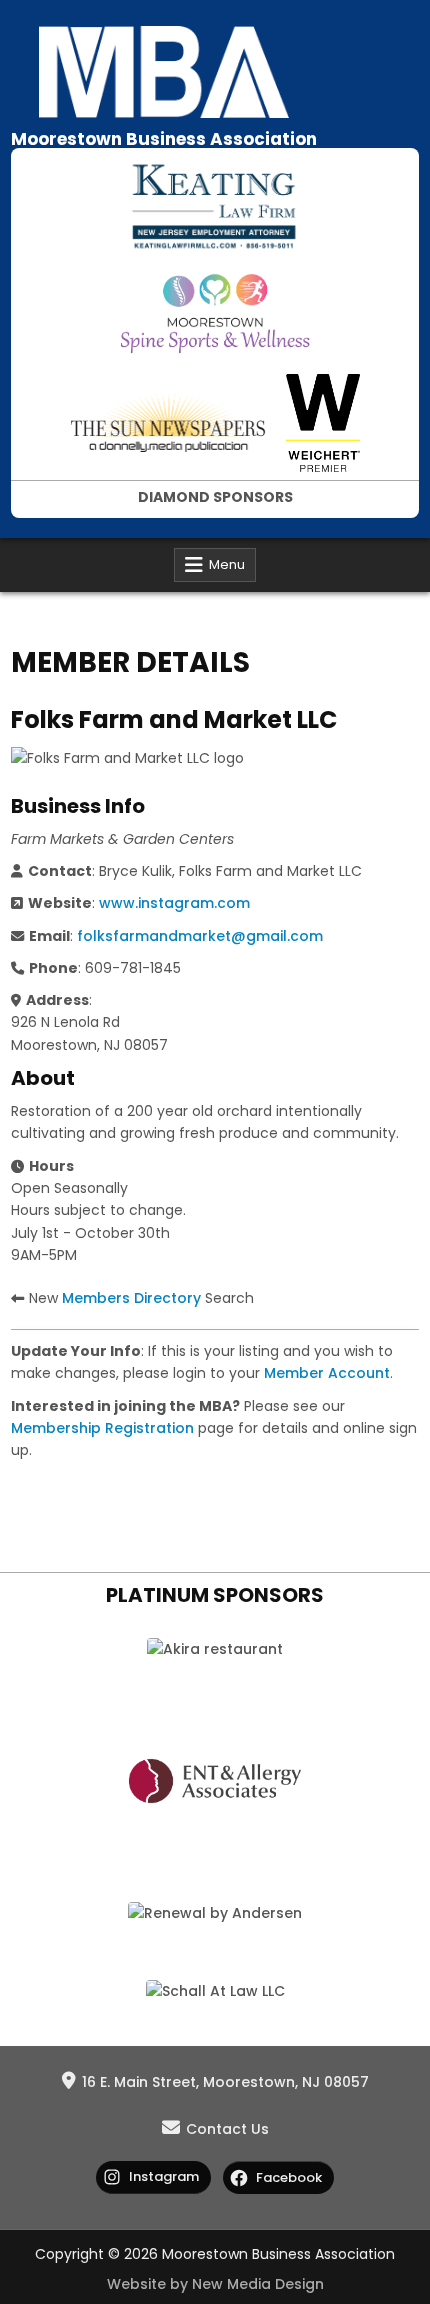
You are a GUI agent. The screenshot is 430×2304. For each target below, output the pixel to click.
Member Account (327, 1373)
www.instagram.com (174, 903)
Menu (227, 564)
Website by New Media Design (215, 2284)
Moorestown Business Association (164, 139)
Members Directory (131, 1298)
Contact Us (227, 2129)
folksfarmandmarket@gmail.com (200, 936)
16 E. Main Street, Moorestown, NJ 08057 (225, 2082)
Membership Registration (102, 1428)
